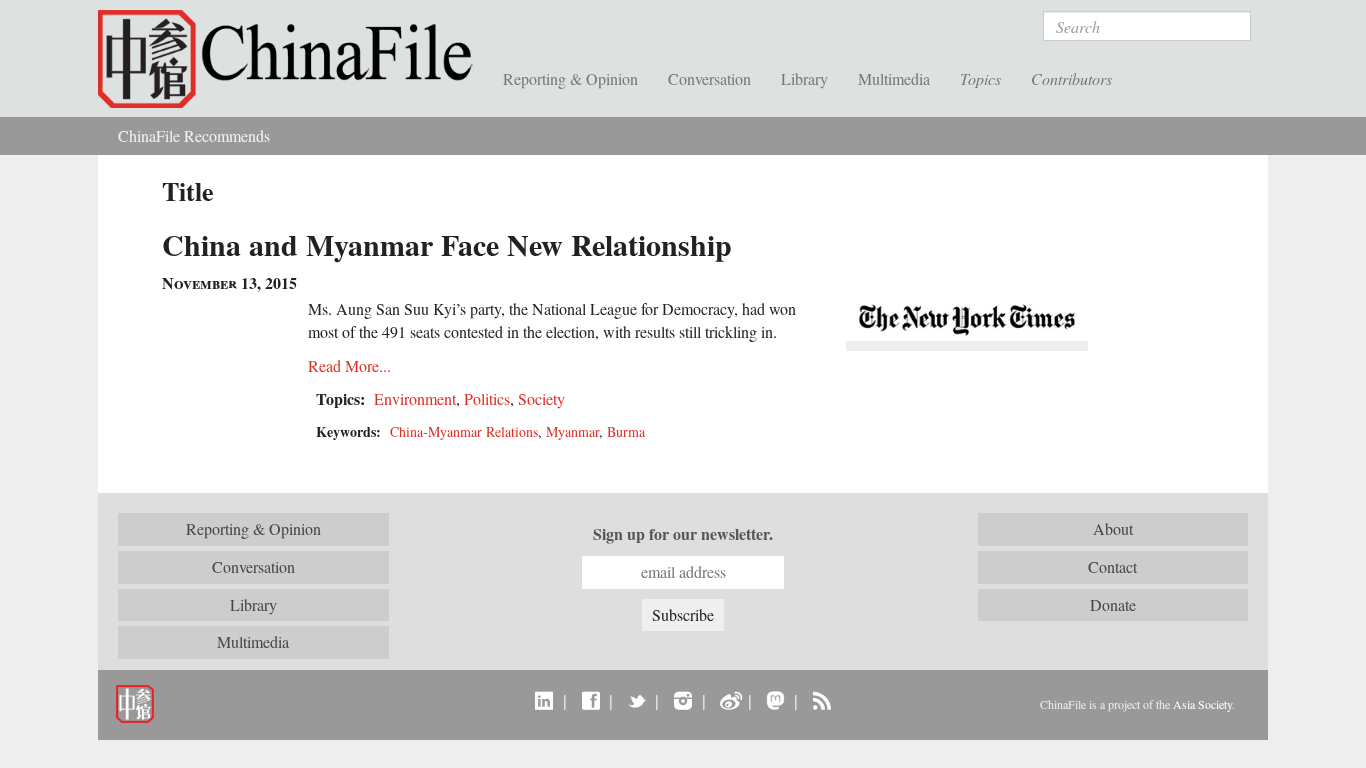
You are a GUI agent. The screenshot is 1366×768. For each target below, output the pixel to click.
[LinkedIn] (544, 700)
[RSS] (821, 700)
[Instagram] (682, 700)
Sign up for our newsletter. (683, 534)
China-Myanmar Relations (464, 431)
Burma (626, 431)
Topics (980, 78)
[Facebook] (590, 700)
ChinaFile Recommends (194, 135)
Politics (487, 398)
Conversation (709, 78)
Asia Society (1202, 704)
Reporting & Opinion (570, 78)
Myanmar (572, 431)
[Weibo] (729, 700)
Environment (415, 398)
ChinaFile (293, 60)
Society (541, 398)
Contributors (1071, 78)
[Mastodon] (775, 700)
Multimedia (894, 78)
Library (804, 78)
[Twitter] (636, 700)
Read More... (349, 365)
